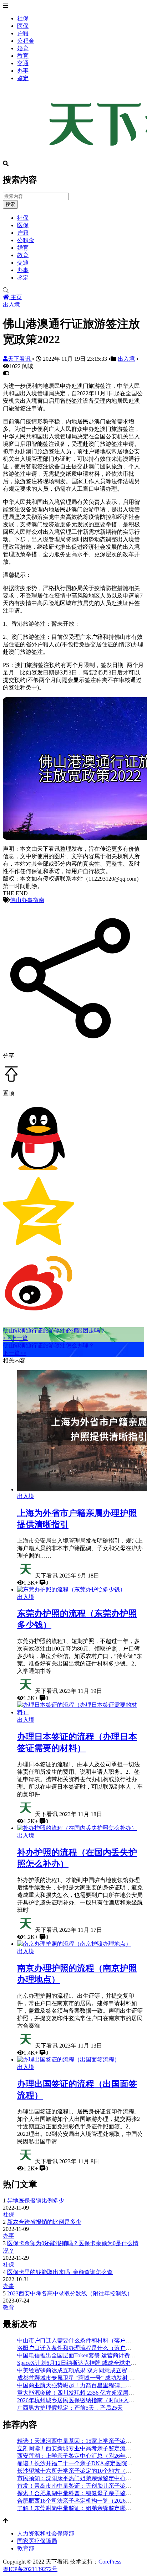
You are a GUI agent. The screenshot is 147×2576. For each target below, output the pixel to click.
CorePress (110, 2562)
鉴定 (23, 78)
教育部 (26, 2548)
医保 (23, 26)
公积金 (26, 41)
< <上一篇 (15, 1338)
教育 (23, 56)
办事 (23, 71)
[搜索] (73, 291)
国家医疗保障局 (37, 2541)
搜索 (10, 204)
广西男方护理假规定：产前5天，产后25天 (70, 2408)
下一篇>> (15, 1353)
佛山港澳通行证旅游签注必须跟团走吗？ (54, 1331)
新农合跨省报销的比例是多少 (44, 2222)
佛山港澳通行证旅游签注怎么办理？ (49, 1346)
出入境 (11, 305)
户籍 (23, 33)
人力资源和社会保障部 (46, 2533)
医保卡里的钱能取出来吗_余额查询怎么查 (60, 2272)
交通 (23, 63)
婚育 (23, 48)
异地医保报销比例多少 (36, 2200)
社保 (23, 18)
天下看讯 (20, 359)
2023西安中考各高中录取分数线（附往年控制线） (70, 2293)
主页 (16, 297)
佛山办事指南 (27, 900)
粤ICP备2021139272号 (30, 2569)
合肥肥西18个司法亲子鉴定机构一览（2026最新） (80, 2501)
